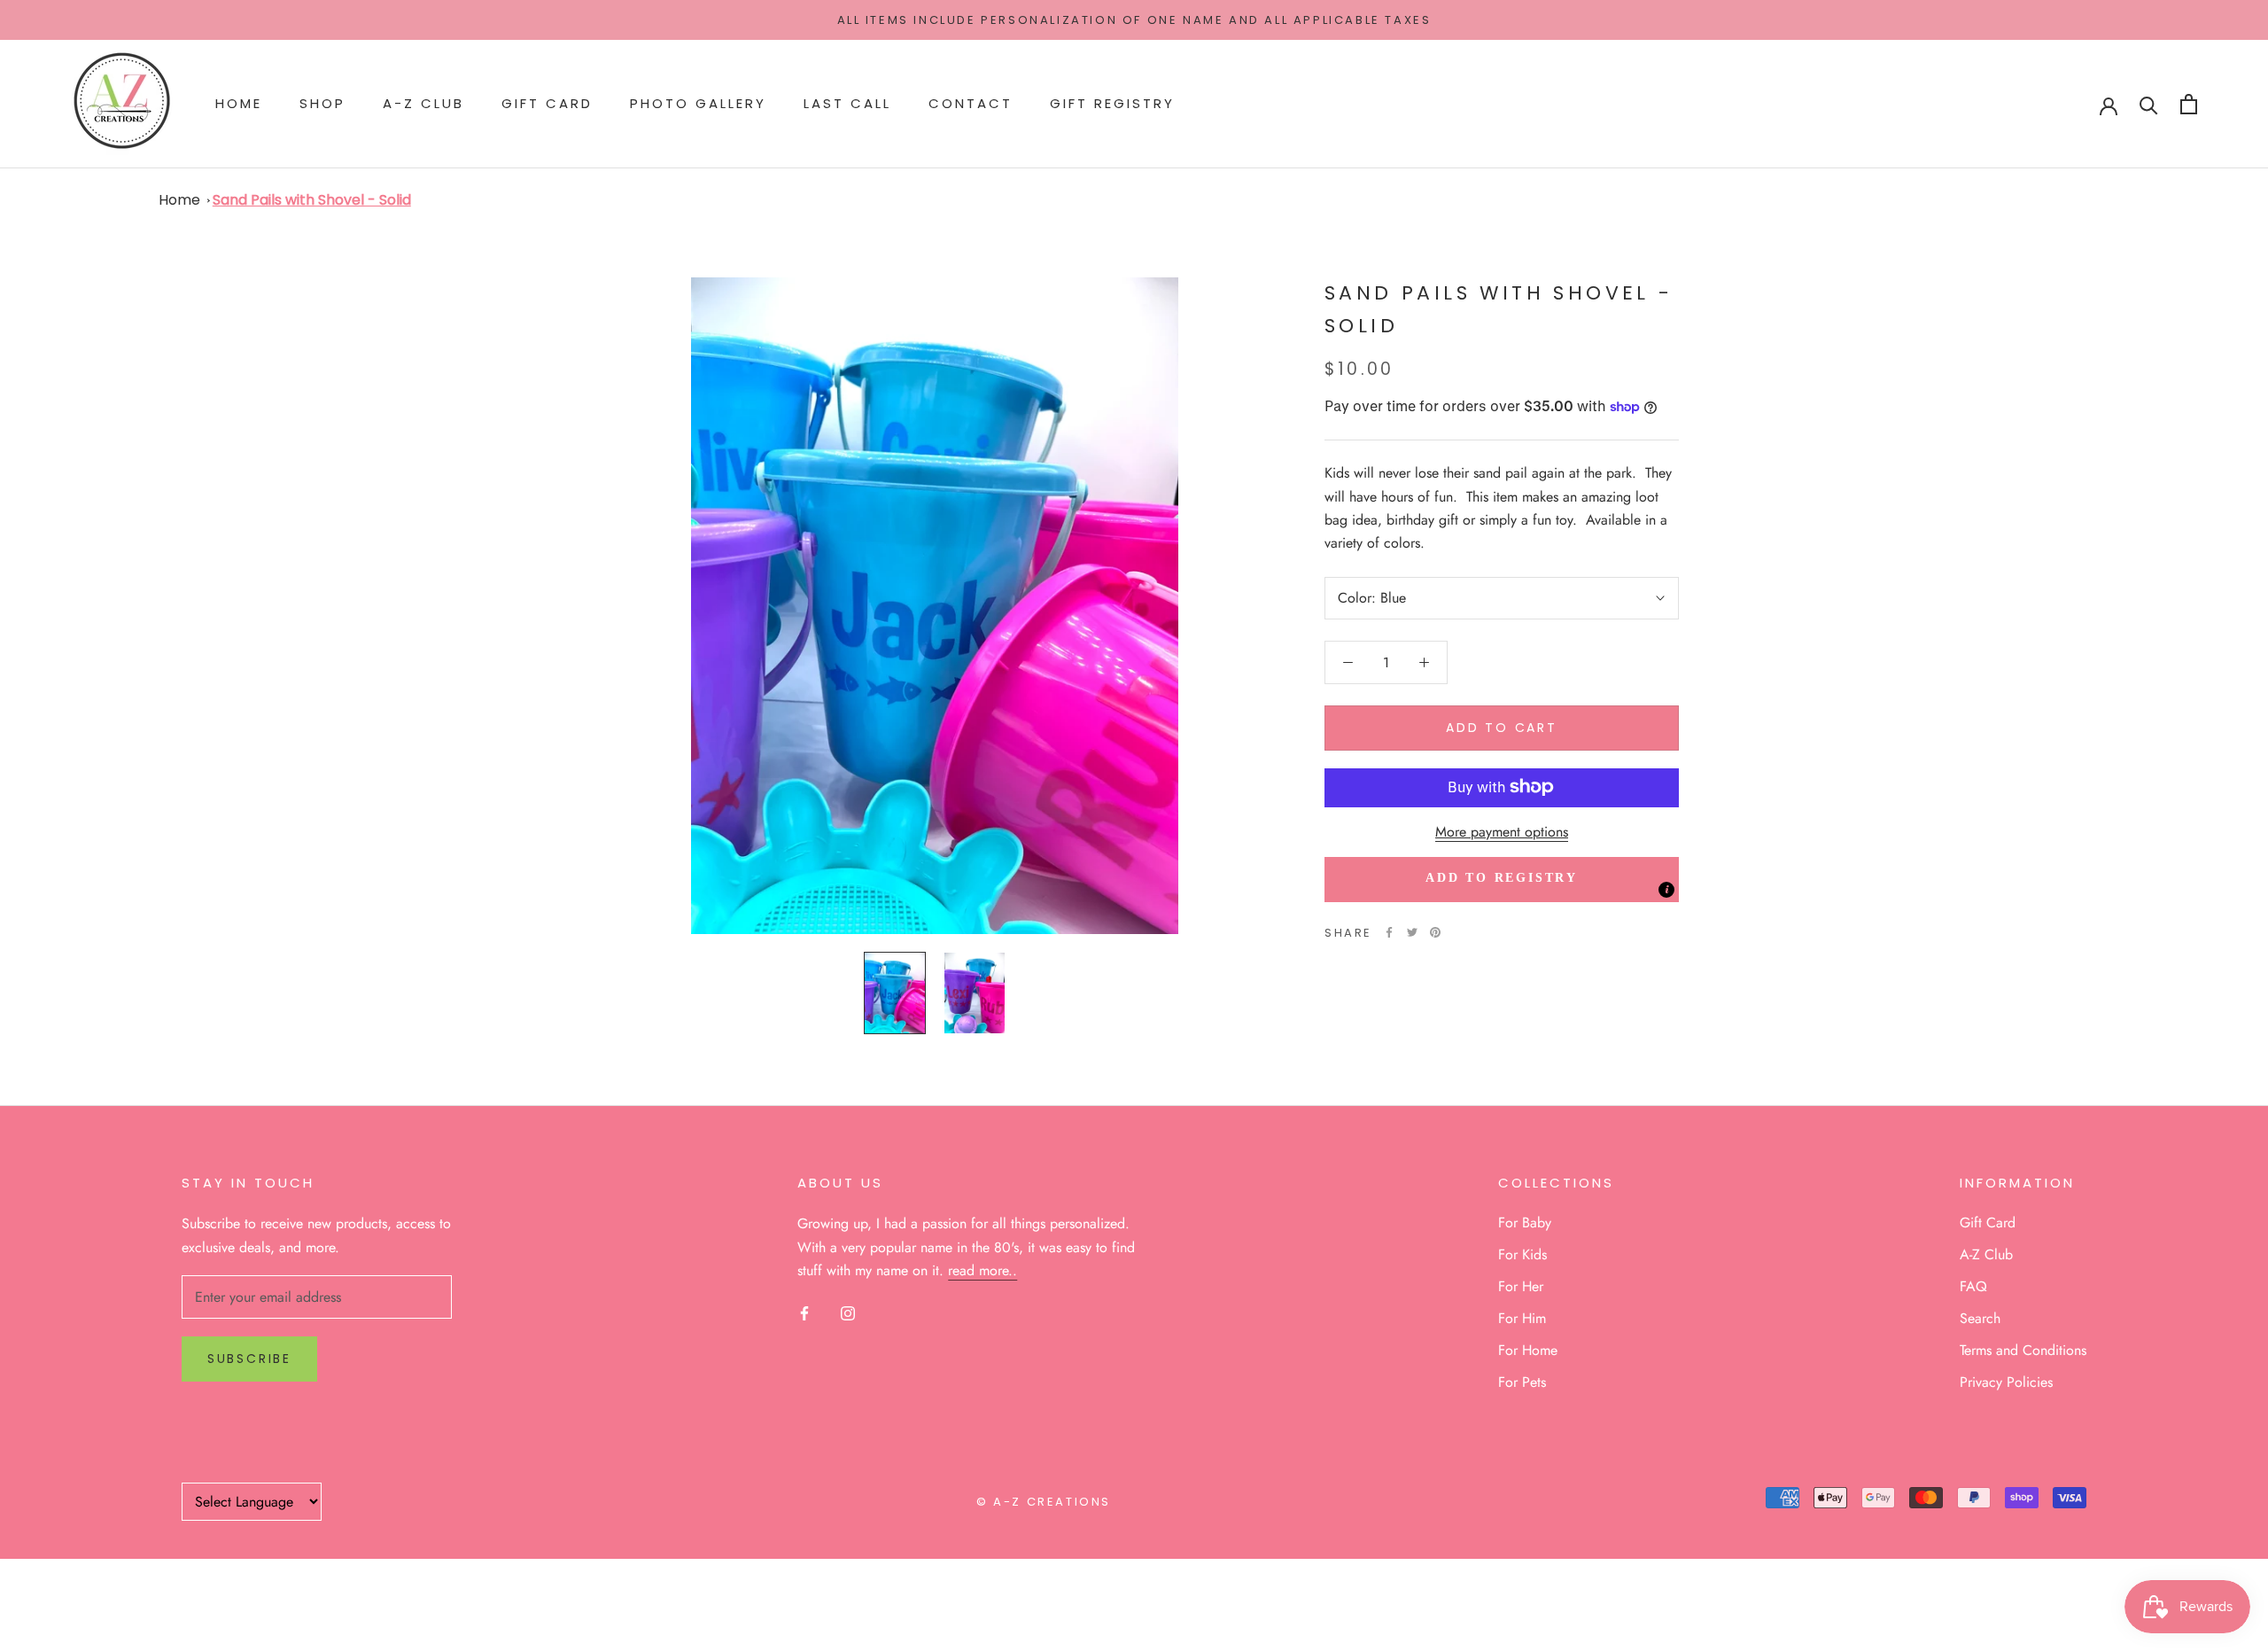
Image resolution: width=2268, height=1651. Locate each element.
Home (239, 104)
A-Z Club (423, 104)
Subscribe (249, 1359)
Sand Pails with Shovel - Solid (312, 200)
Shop (322, 104)
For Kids (1522, 1254)
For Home (1528, 1350)
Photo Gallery (698, 104)
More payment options (1502, 831)
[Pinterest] (1435, 932)
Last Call (847, 104)
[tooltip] (1666, 890)
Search (1980, 1318)
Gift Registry (1112, 104)
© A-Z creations (1044, 1502)
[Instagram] (848, 1312)
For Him (1522, 1318)
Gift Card (547, 104)
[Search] (2149, 104)
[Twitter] (1412, 932)
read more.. (983, 1270)
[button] (1502, 880)
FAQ (1973, 1286)
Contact (971, 104)
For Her (1521, 1286)
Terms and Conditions (2023, 1350)
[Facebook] (1389, 932)
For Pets (1522, 1382)
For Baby (1525, 1223)
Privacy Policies (2006, 1382)
